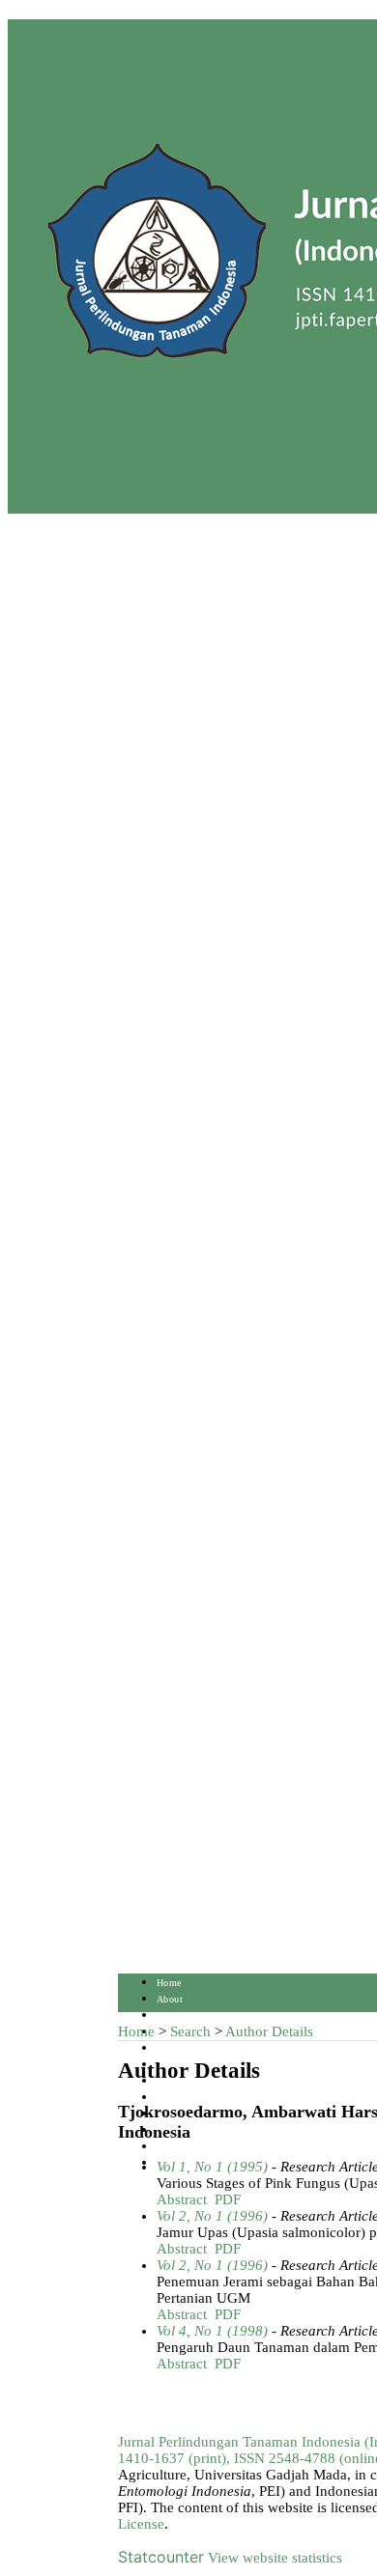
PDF (228, 2199)
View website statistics (275, 2558)
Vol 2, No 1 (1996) (212, 2216)
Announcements (190, 2098)
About (170, 1999)
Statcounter (161, 2557)
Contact (173, 2147)
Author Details (269, 2031)
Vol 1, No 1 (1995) (212, 2167)
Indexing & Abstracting (207, 2130)
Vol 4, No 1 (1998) (212, 2331)
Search (171, 2048)
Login (169, 2016)
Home (169, 1983)
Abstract (182, 2199)
